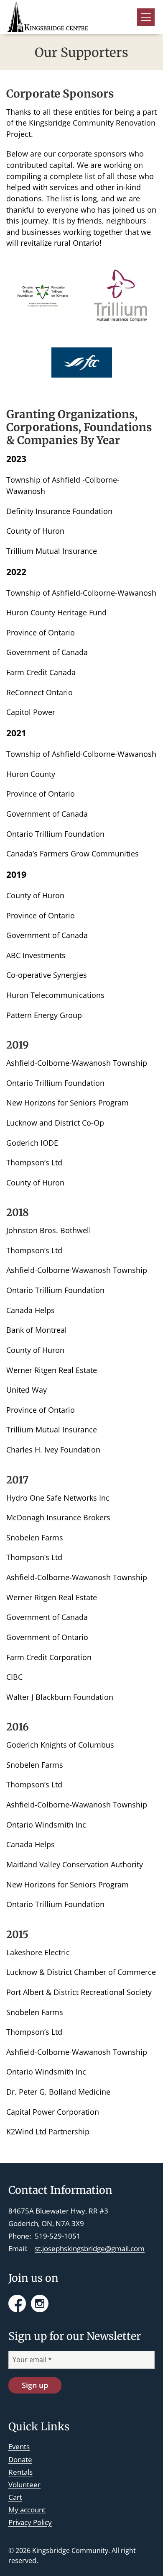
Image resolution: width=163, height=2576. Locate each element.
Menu (146, 17)
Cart (15, 2497)
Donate (20, 2459)
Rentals (20, 2472)
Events (19, 2446)
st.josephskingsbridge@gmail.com (90, 2248)
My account (27, 2510)
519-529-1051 (58, 2236)
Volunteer (24, 2485)
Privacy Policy (30, 2522)
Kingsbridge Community (70, 2550)
